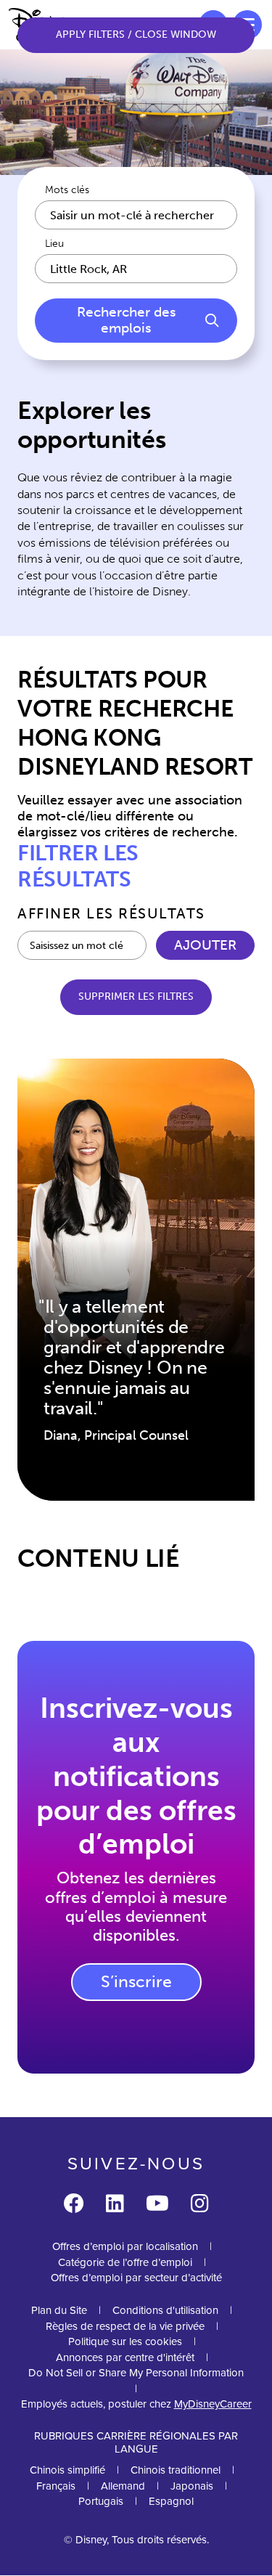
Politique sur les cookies (125, 2341)
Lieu (54, 244)
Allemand (123, 2486)
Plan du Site (59, 2310)
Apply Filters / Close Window (136, 34)
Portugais (101, 2501)
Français (56, 2486)
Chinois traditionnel (176, 2470)
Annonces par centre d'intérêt (125, 2357)
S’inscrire (136, 1981)
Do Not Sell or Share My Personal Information (136, 2373)
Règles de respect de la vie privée (125, 2326)
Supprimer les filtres (136, 996)
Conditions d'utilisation (165, 2310)
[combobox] (136, 269)
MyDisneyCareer (213, 2404)
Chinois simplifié (67, 2470)
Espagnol (171, 2501)
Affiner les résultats (111, 913)
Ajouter (205, 945)
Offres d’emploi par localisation (125, 2246)
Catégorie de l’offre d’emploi (125, 2262)
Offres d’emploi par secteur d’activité (136, 2278)
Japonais (192, 2486)
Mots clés (67, 190)
